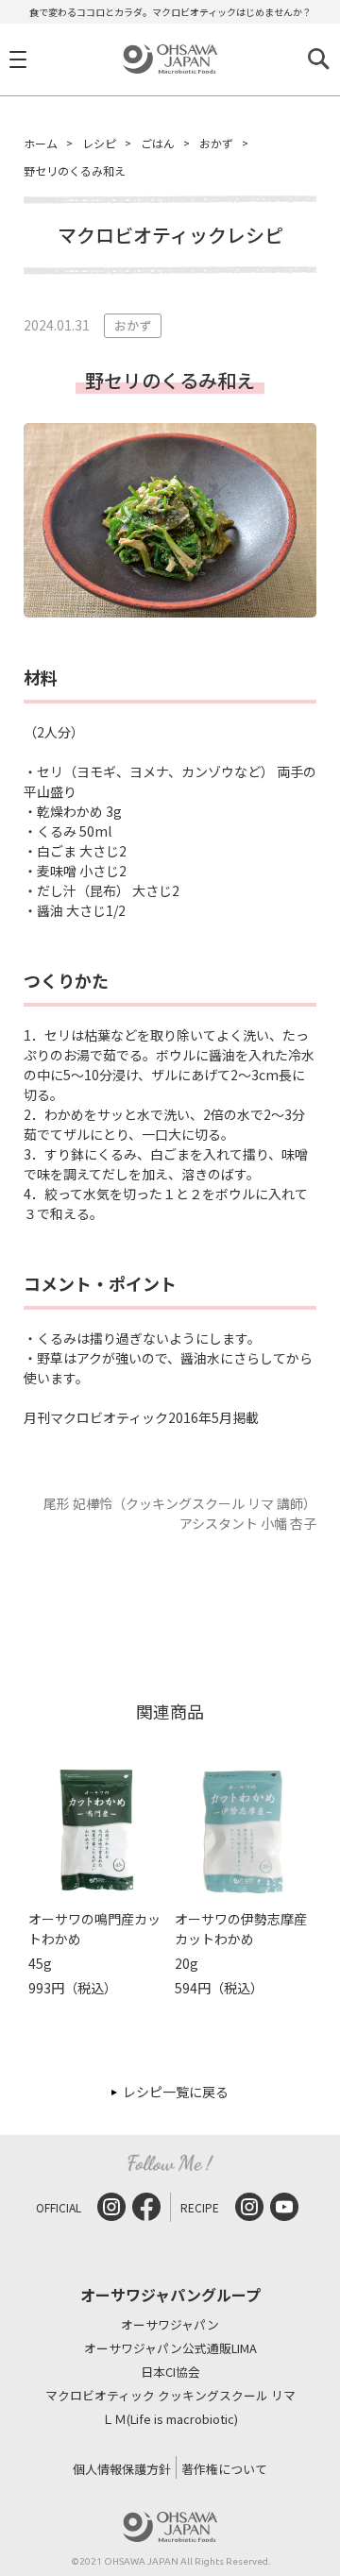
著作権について (224, 2469)
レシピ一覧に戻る (176, 2092)
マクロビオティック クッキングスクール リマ (170, 2396)
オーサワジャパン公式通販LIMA (170, 2349)
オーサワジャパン (170, 2325)
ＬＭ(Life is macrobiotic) (170, 2420)
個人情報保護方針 (122, 2469)
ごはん (158, 143)
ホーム (41, 143)
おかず (216, 143)
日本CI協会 (170, 2373)
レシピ (99, 143)
